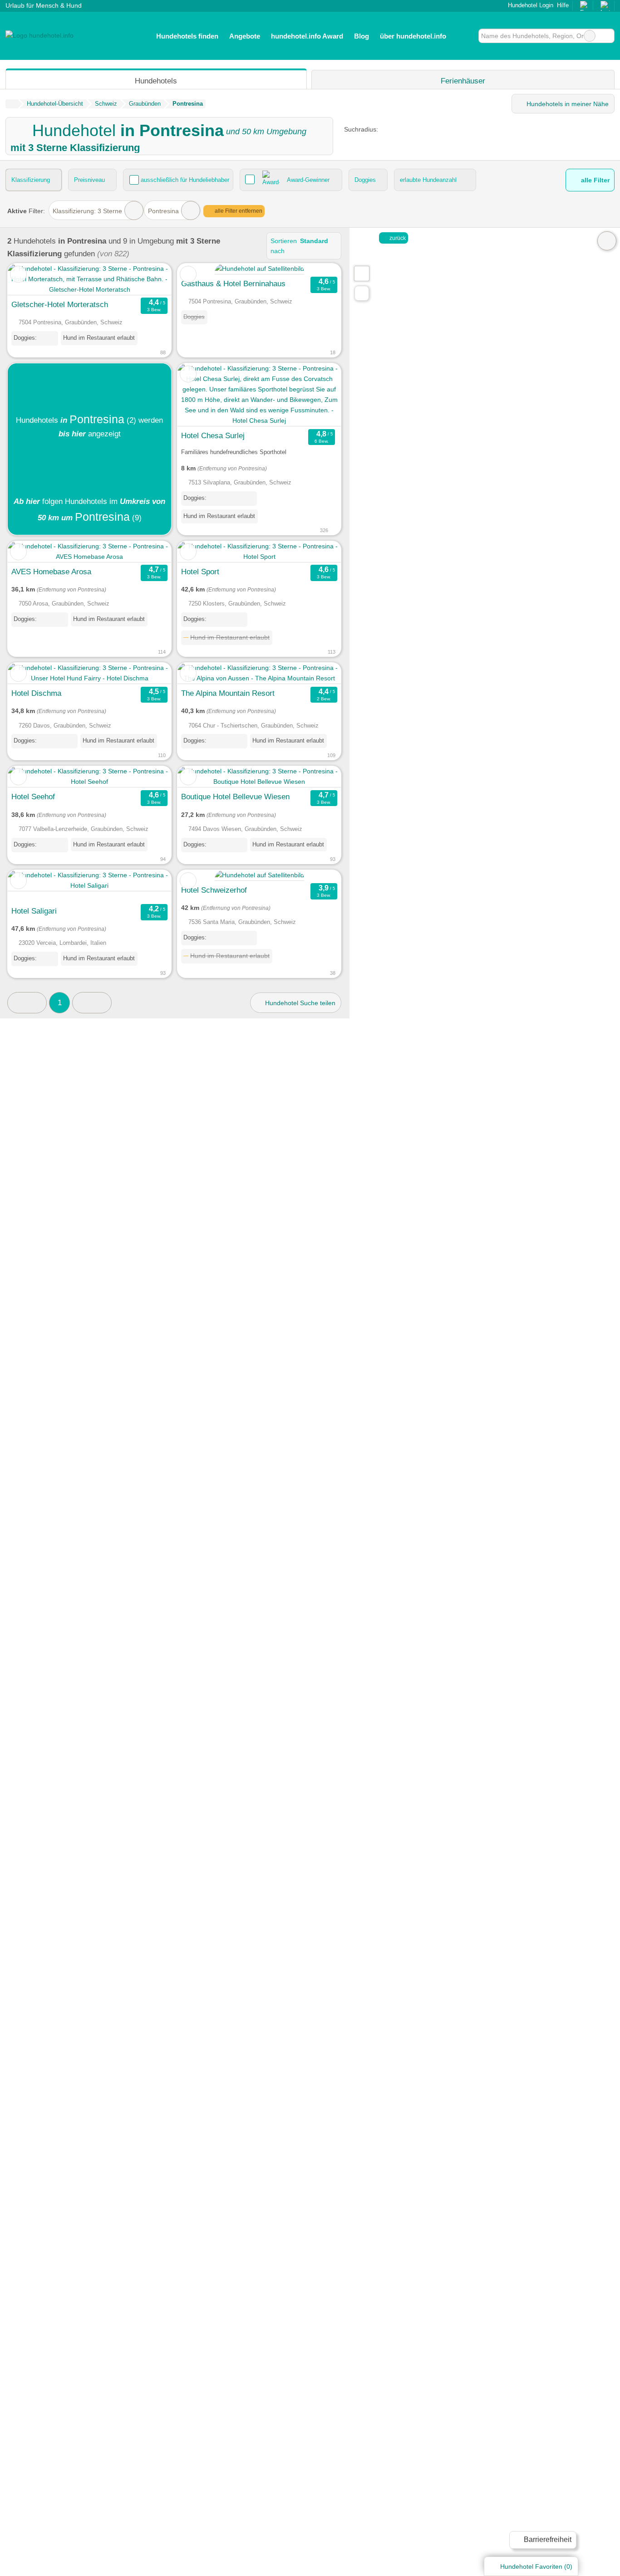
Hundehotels (156, 81)
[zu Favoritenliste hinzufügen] (18, 274)
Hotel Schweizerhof (214, 890)
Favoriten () (536, 2566)
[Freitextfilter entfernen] (590, 36)
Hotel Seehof (33, 797)
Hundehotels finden (187, 36)
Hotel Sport (200, 572)
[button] (27, 1003)
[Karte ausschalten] (607, 241)
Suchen (607, 36)
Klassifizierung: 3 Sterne (87, 211)
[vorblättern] (318, 395)
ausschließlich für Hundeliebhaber (185, 180)
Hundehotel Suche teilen (299, 1003)
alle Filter (594, 180)
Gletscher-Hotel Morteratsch (60, 304)
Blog (362, 36)
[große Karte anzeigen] (361, 273)
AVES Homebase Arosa (51, 572)
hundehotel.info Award (307, 36)
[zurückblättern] (200, 395)
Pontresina (163, 211)
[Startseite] (12, 104)
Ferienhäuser (463, 81)
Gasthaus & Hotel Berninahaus (233, 284)
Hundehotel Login (530, 5)
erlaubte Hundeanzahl (428, 180)
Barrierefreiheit (547, 2539)
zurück (397, 238)
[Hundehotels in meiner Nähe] (362, 293)
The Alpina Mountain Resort (228, 693)
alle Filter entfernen (238, 211)
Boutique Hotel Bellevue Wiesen (235, 797)
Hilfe (563, 5)
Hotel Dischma (36, 693)
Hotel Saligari (34, 911)
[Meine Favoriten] (465, 36)
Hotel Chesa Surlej (213, 435)
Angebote (245, 36)
